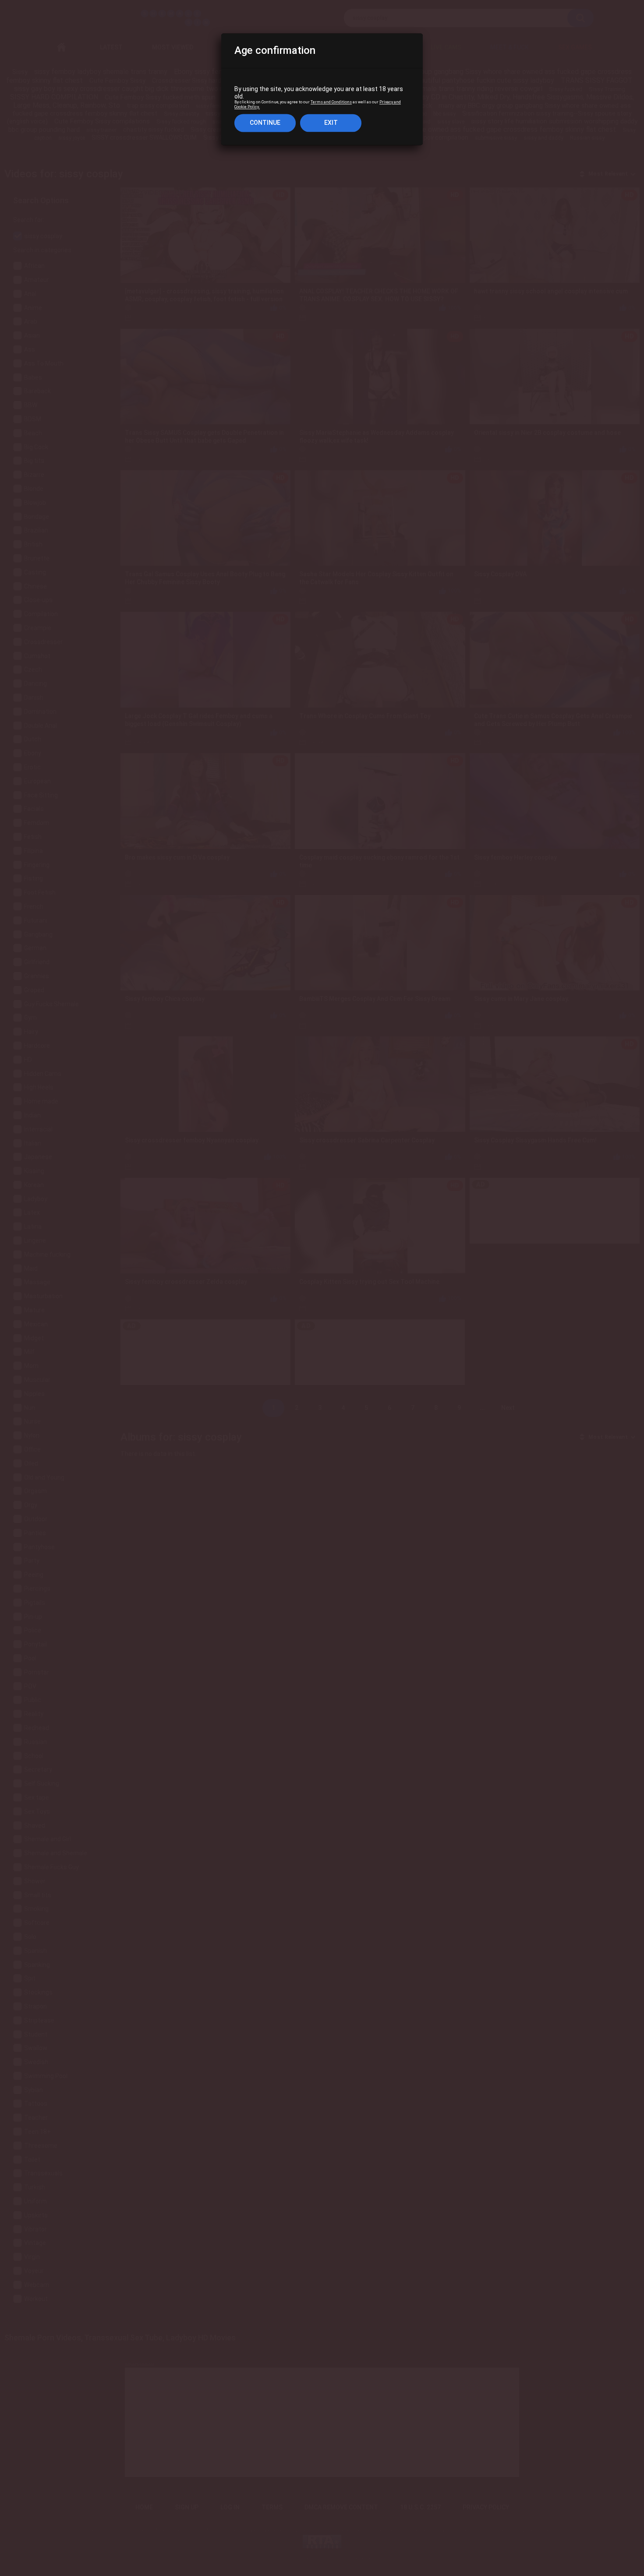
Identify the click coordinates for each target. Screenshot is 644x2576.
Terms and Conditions (331, 102)
